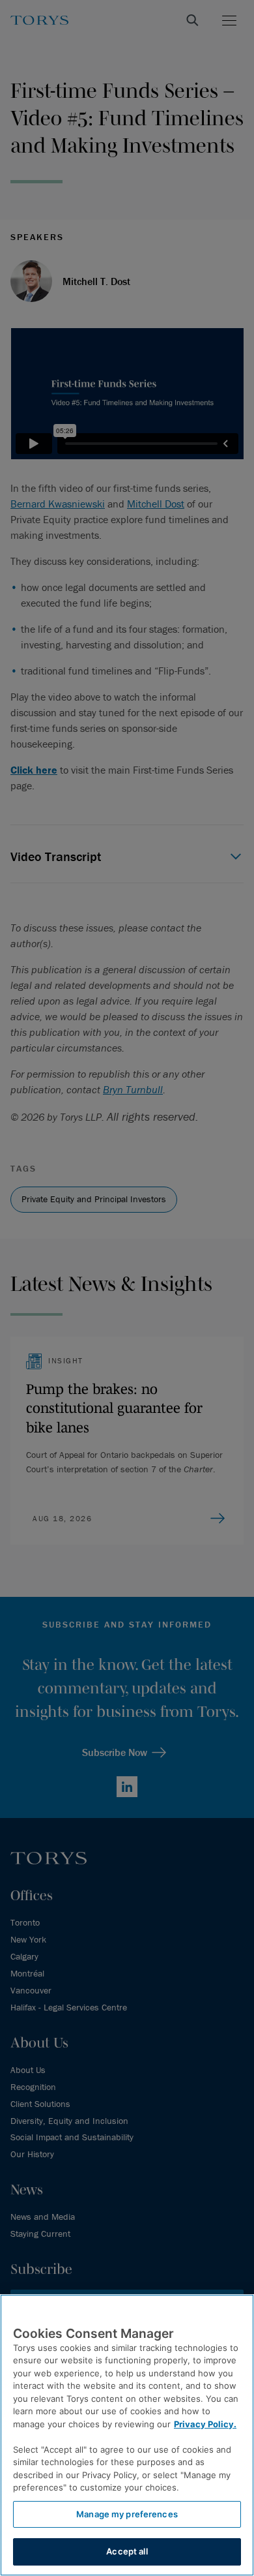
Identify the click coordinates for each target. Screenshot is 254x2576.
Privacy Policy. (205, 2424)
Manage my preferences (127, 2514)
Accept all (127, 2551)
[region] (127, 2435)
